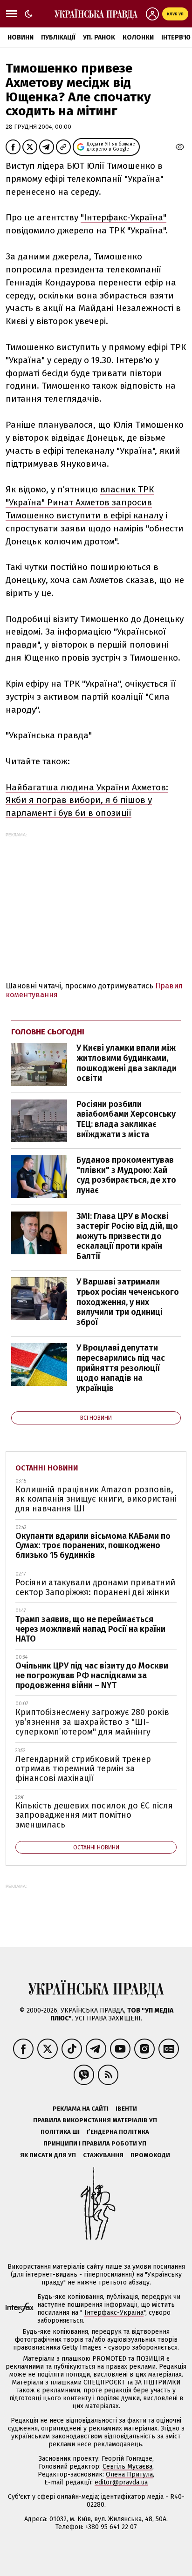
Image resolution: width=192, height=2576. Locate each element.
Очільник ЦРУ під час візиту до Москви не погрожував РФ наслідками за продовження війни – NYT (92, 1675)
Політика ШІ (60, 2132)
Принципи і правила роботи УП (95, 2143)
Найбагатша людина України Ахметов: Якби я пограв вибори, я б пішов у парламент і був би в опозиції (87, 800)
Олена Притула (129, 2474)
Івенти (126, 2109)
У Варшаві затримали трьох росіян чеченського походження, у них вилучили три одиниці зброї (128, 1302)
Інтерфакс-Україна (114, 2313)
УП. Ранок (99, 37)
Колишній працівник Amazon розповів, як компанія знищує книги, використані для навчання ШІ (96, 1499)
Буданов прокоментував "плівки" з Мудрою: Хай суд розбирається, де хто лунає (126, 1175)
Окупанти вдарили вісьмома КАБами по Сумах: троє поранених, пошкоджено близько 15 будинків (93, 1546)
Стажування (103, 2155)
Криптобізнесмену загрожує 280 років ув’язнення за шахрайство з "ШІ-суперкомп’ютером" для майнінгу (92, 1722)
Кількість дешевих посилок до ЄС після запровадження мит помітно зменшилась (94, 1815)
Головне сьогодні (48, 1032)
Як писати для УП (48, 2155)
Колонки (138, 37)
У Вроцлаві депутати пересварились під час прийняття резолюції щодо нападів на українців (121, 1368)
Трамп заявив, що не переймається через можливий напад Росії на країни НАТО (90, 1629)
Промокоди (150, 2155)
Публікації (58, 37)
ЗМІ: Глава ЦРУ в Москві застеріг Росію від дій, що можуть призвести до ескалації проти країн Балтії (127, 1236)
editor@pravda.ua (121, 2482)
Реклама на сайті (81, 2109)
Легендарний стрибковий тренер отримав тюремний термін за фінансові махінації (83, 1769)
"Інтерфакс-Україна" (123, 217)
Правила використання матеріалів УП (95, 2120)
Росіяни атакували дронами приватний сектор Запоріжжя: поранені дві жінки (95, 1587)
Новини (21, 37)
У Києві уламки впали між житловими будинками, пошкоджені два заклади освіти (127, 1063)
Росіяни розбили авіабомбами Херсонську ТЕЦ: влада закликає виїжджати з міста (126, 1119)
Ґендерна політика (118, 2132)
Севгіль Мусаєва (127, 2467)
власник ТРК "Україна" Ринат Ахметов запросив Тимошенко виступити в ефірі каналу (84, 502)
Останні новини (47, 1468)
